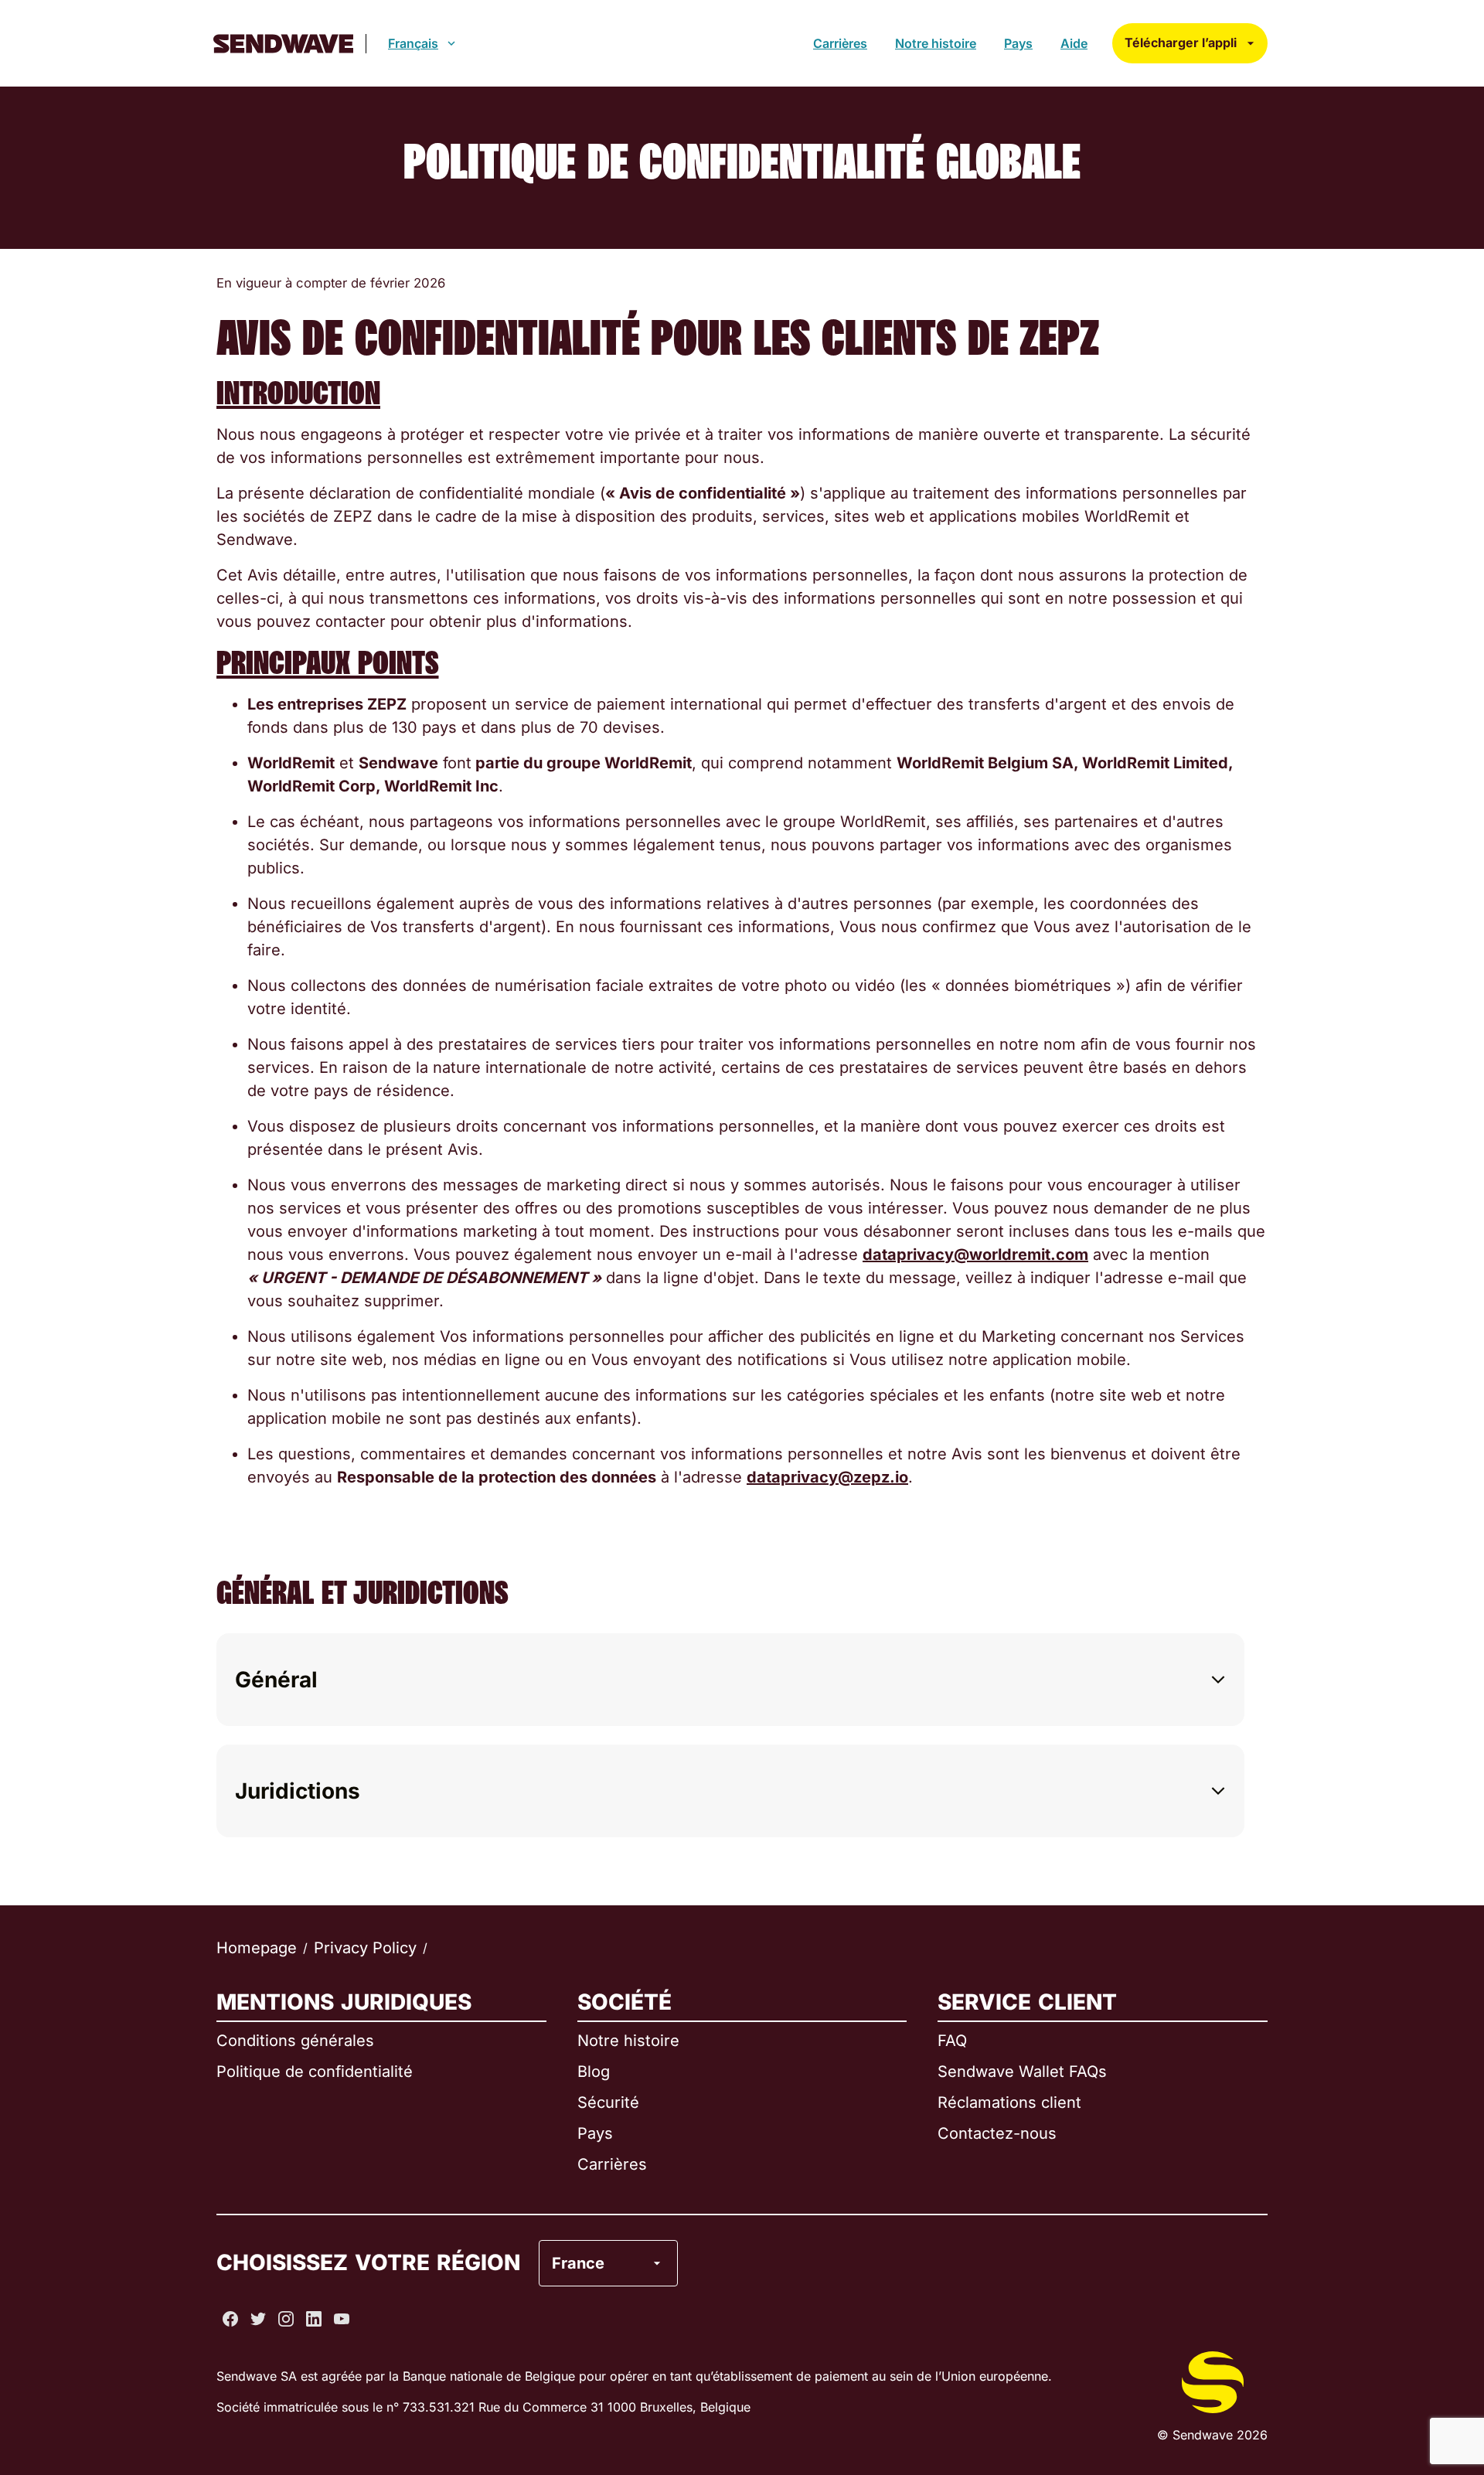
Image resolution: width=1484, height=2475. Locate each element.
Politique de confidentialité (315, 2072)
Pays (1018, 43)
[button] (730, 1680)
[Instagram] (286, 2319)
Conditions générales (295, 2041)
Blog (594, 2072)
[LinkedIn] (314, 2319)
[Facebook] (230, 2319)
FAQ (952, 2041)
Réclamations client (1009, 2102)
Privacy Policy (365, 1948)
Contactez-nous (997, 2133)
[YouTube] (342, 2319)
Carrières (840, 43)
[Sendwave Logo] (283, 44)
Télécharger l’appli (1181, 43)
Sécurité (608, 2102)
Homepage (257, 1948)
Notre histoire (936, 43)
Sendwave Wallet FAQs (1022, 2072)
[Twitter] (258, 2319)
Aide (1074, 43)
